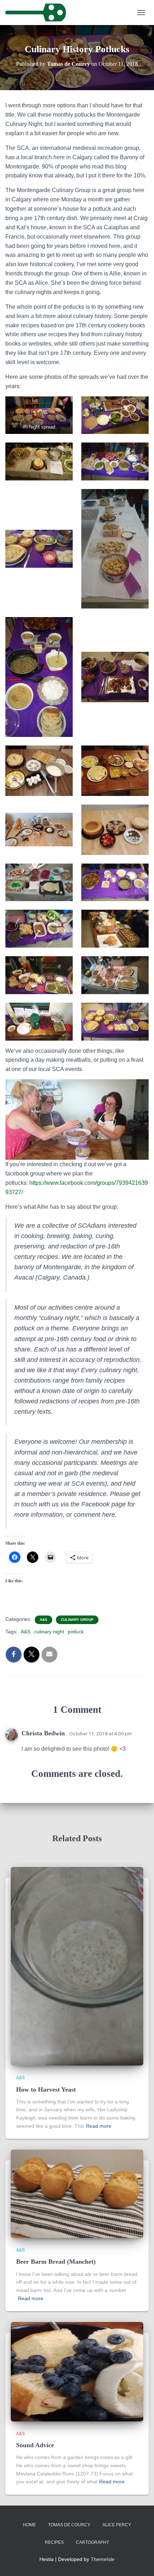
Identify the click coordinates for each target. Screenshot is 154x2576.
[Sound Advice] (77, 2371)
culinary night (49, 1632)
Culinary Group (77, 1620)
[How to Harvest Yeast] (77, 1966)
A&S (44, 1620)
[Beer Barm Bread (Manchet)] (77, 2193)
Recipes (54, 2542)
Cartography (93, 2542)
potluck (76, 1632)
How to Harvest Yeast (46, 2089)
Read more (99, 2126)
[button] (39, 415)
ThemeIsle (103, 2559)
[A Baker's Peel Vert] (38, 13)
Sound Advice (35, 2445)
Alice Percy (117, 2525)
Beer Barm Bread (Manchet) (56, 2262)
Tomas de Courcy (69, 2525)
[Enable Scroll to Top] (140, 2562)
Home (29, 2525)
